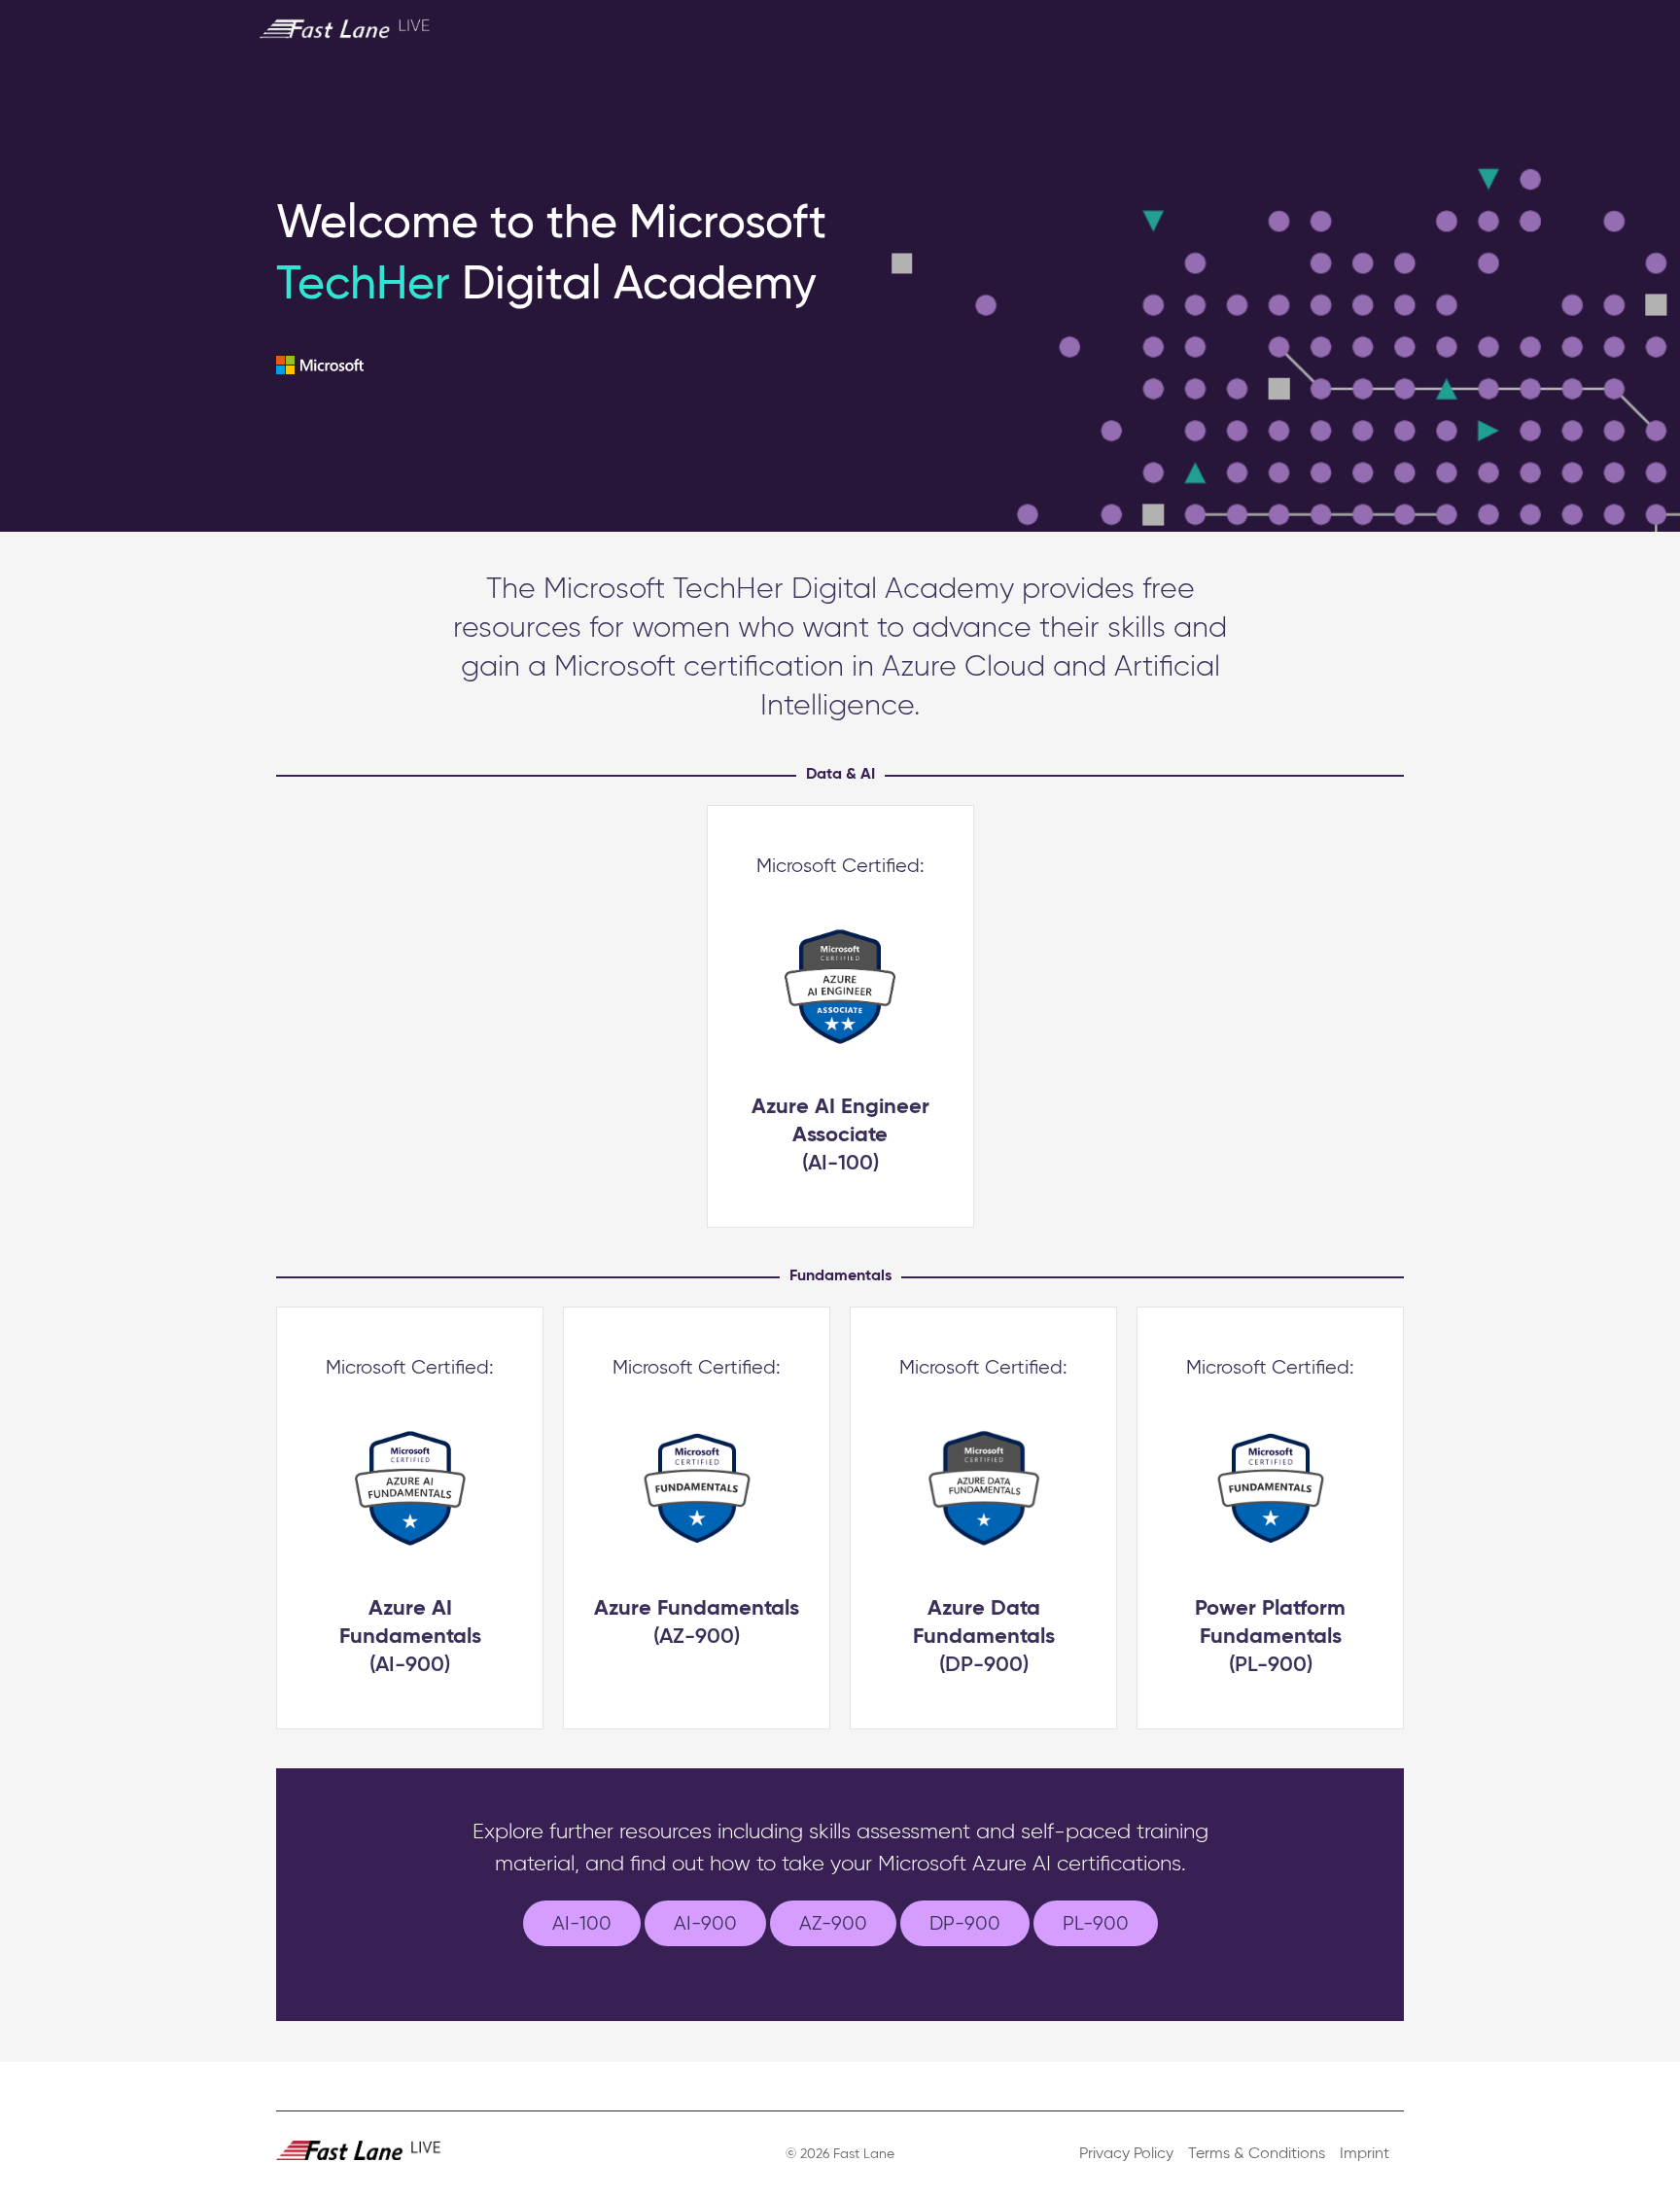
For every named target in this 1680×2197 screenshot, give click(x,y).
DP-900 (965, 1924)
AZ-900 (833, 1924)
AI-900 (705, 1924)
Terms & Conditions (1257, 2154)
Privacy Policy (1126, 2154)
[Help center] (1371, 28)
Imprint (1365, 2154)
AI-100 (582, 1924)
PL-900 (1096, 1924)
